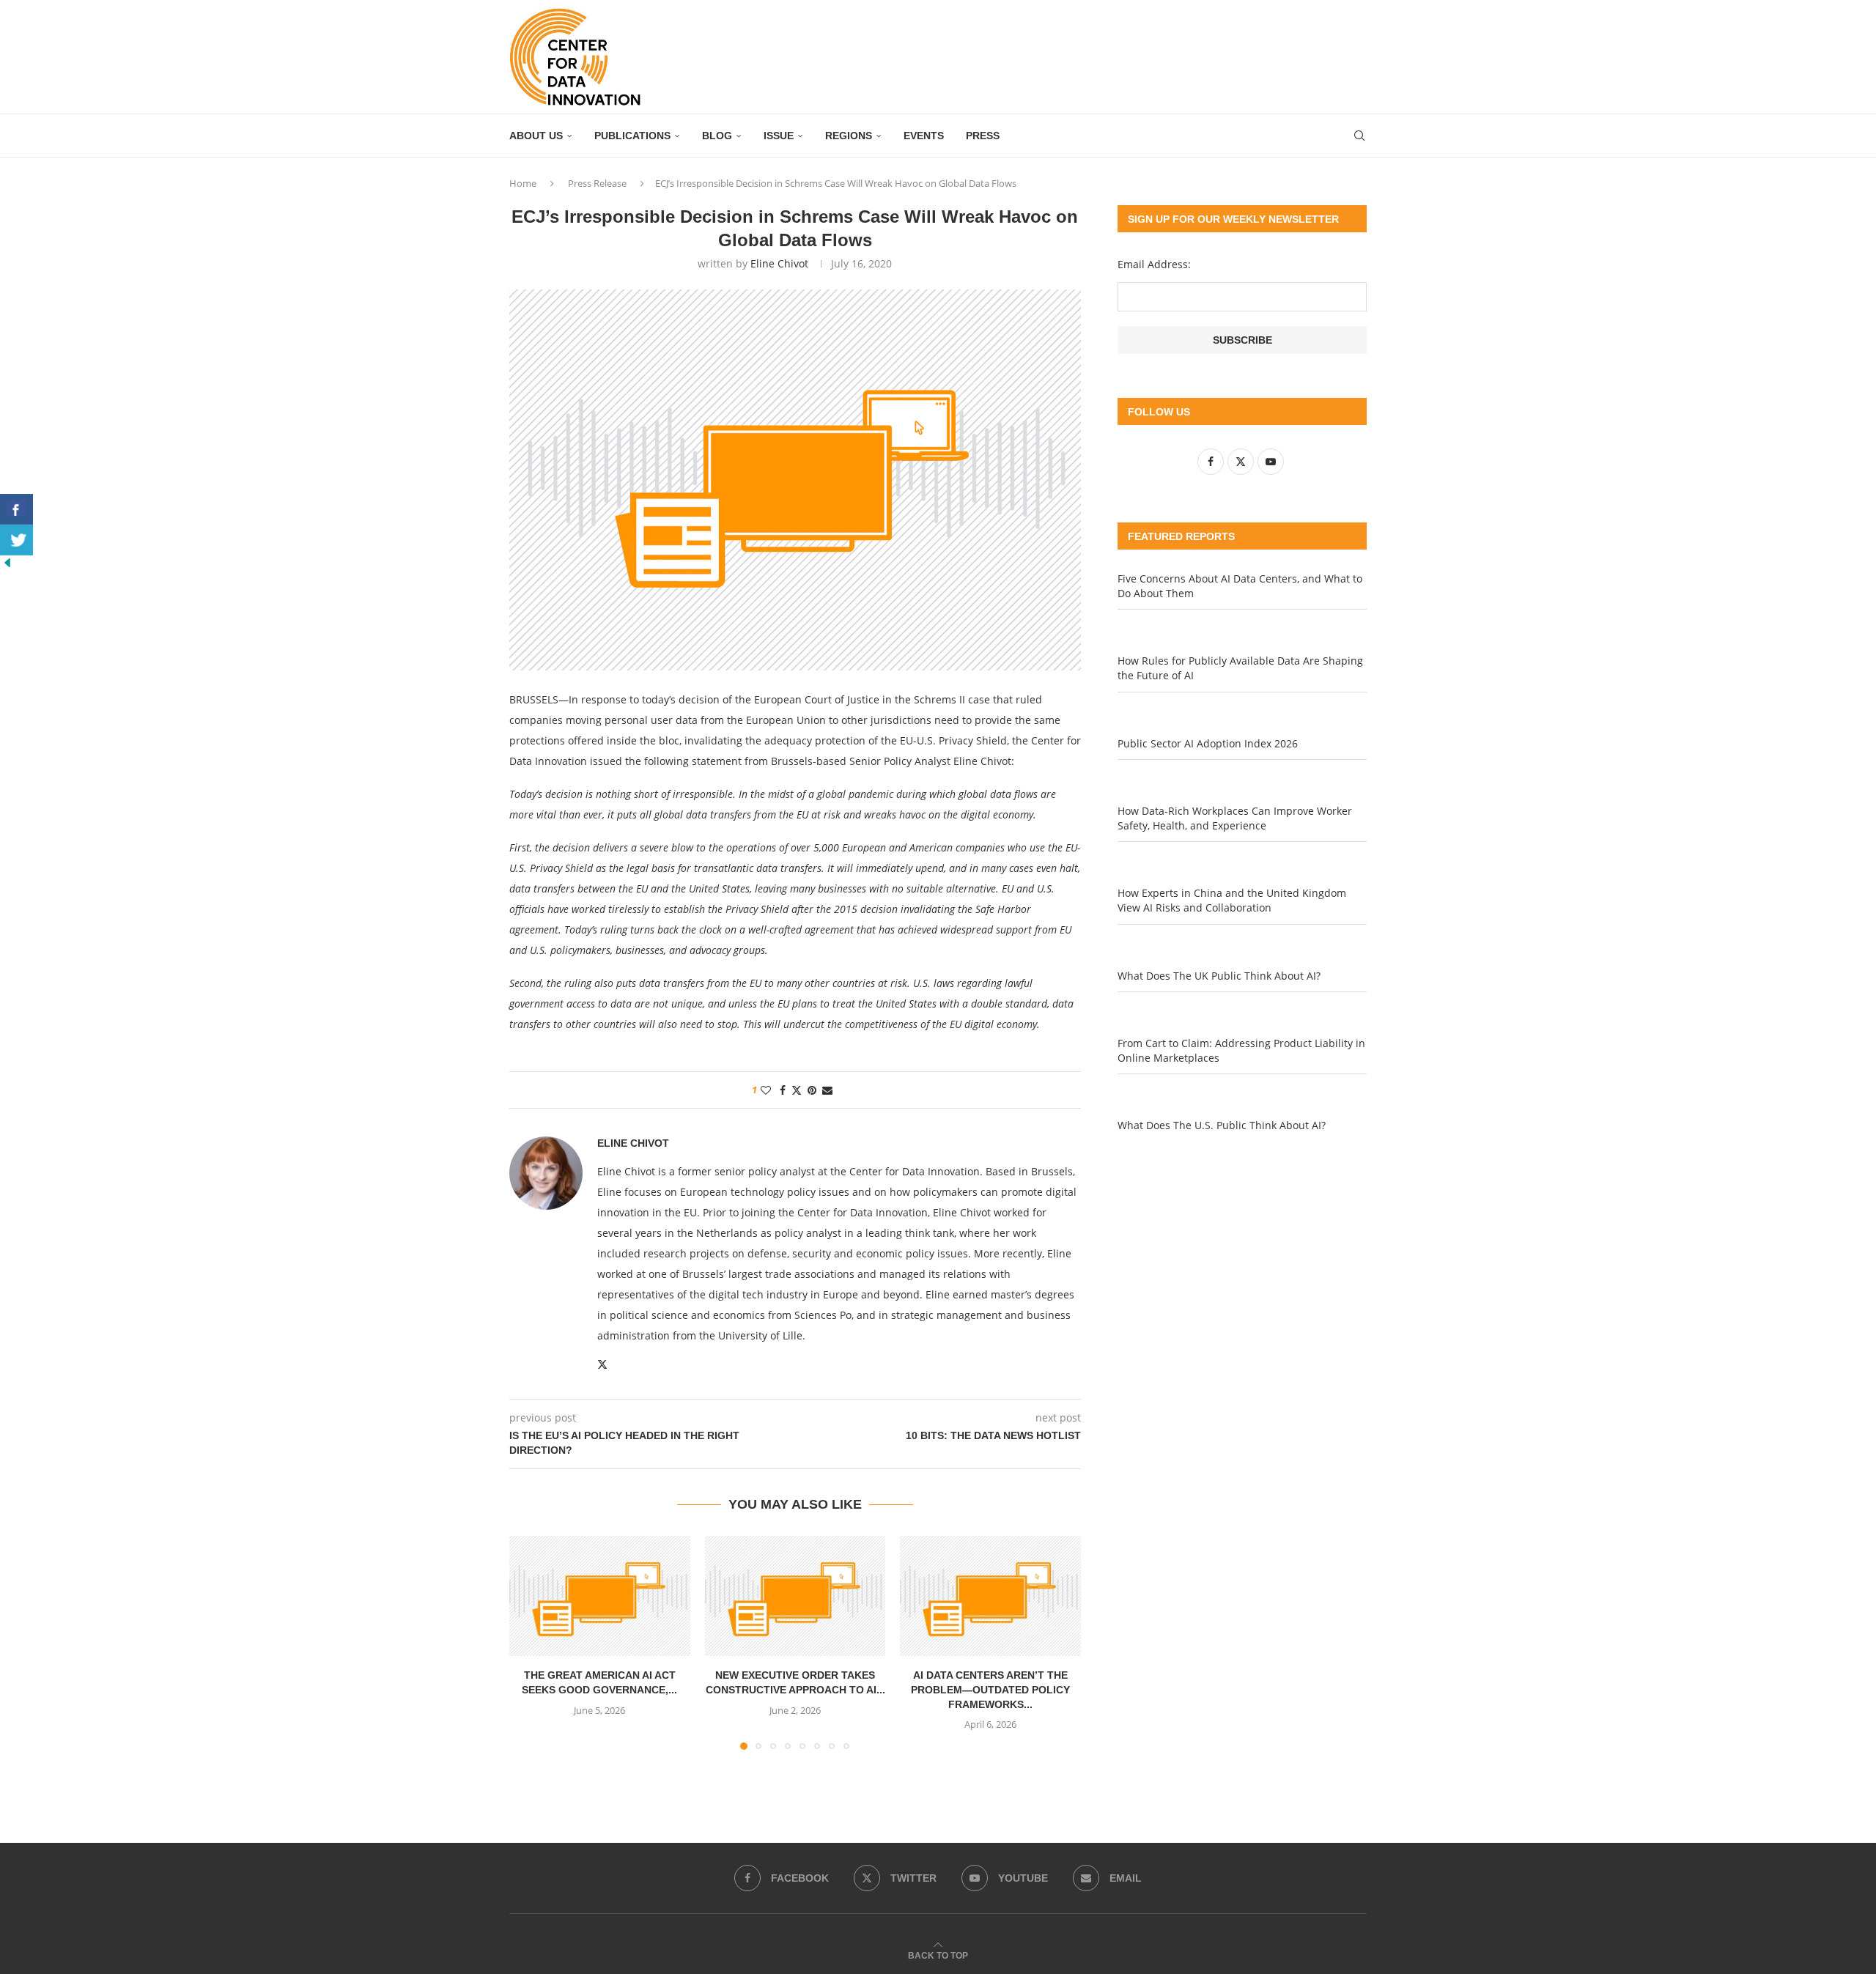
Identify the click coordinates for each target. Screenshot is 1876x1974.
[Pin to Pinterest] (812, 1090)
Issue (779, 136)
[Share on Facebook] (783, 1090)
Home (523, 183)
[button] (529, 1642)
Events (924, 136)
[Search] (1359, 136)
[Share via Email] (827, 1090)
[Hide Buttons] (7, 562)
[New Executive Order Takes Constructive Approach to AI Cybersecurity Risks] (795, 1596)
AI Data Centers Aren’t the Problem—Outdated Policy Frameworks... (990, 1689)
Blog (717, 136)
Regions (849, 136)
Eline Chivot (779, 263)
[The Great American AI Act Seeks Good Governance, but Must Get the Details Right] (600, 1596)
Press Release (597, 183)
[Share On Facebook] (16, 509)
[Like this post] (766, 1090)
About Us (536, 136)
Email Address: (1154, 264)
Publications (632, 136)
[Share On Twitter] (16, 540)
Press (983, 136)
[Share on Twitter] (797, 1090)
